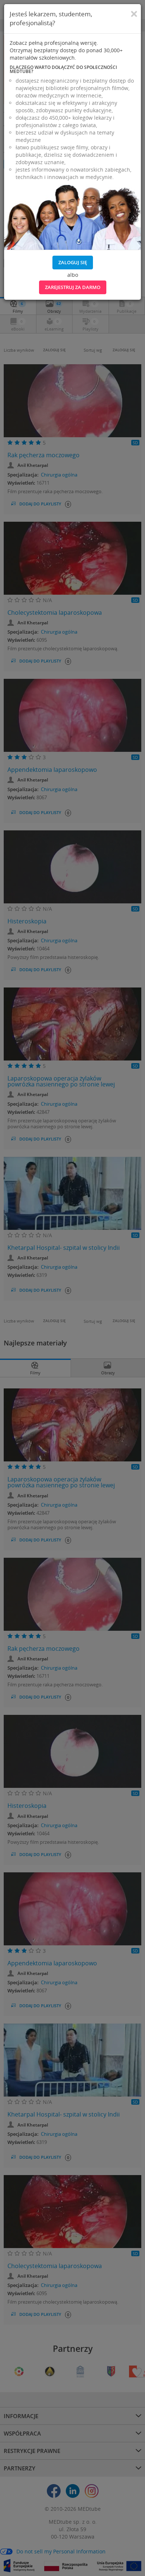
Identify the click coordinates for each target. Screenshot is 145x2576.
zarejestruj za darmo (73, 287)
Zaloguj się (73, 262)
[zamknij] (134, 14)
